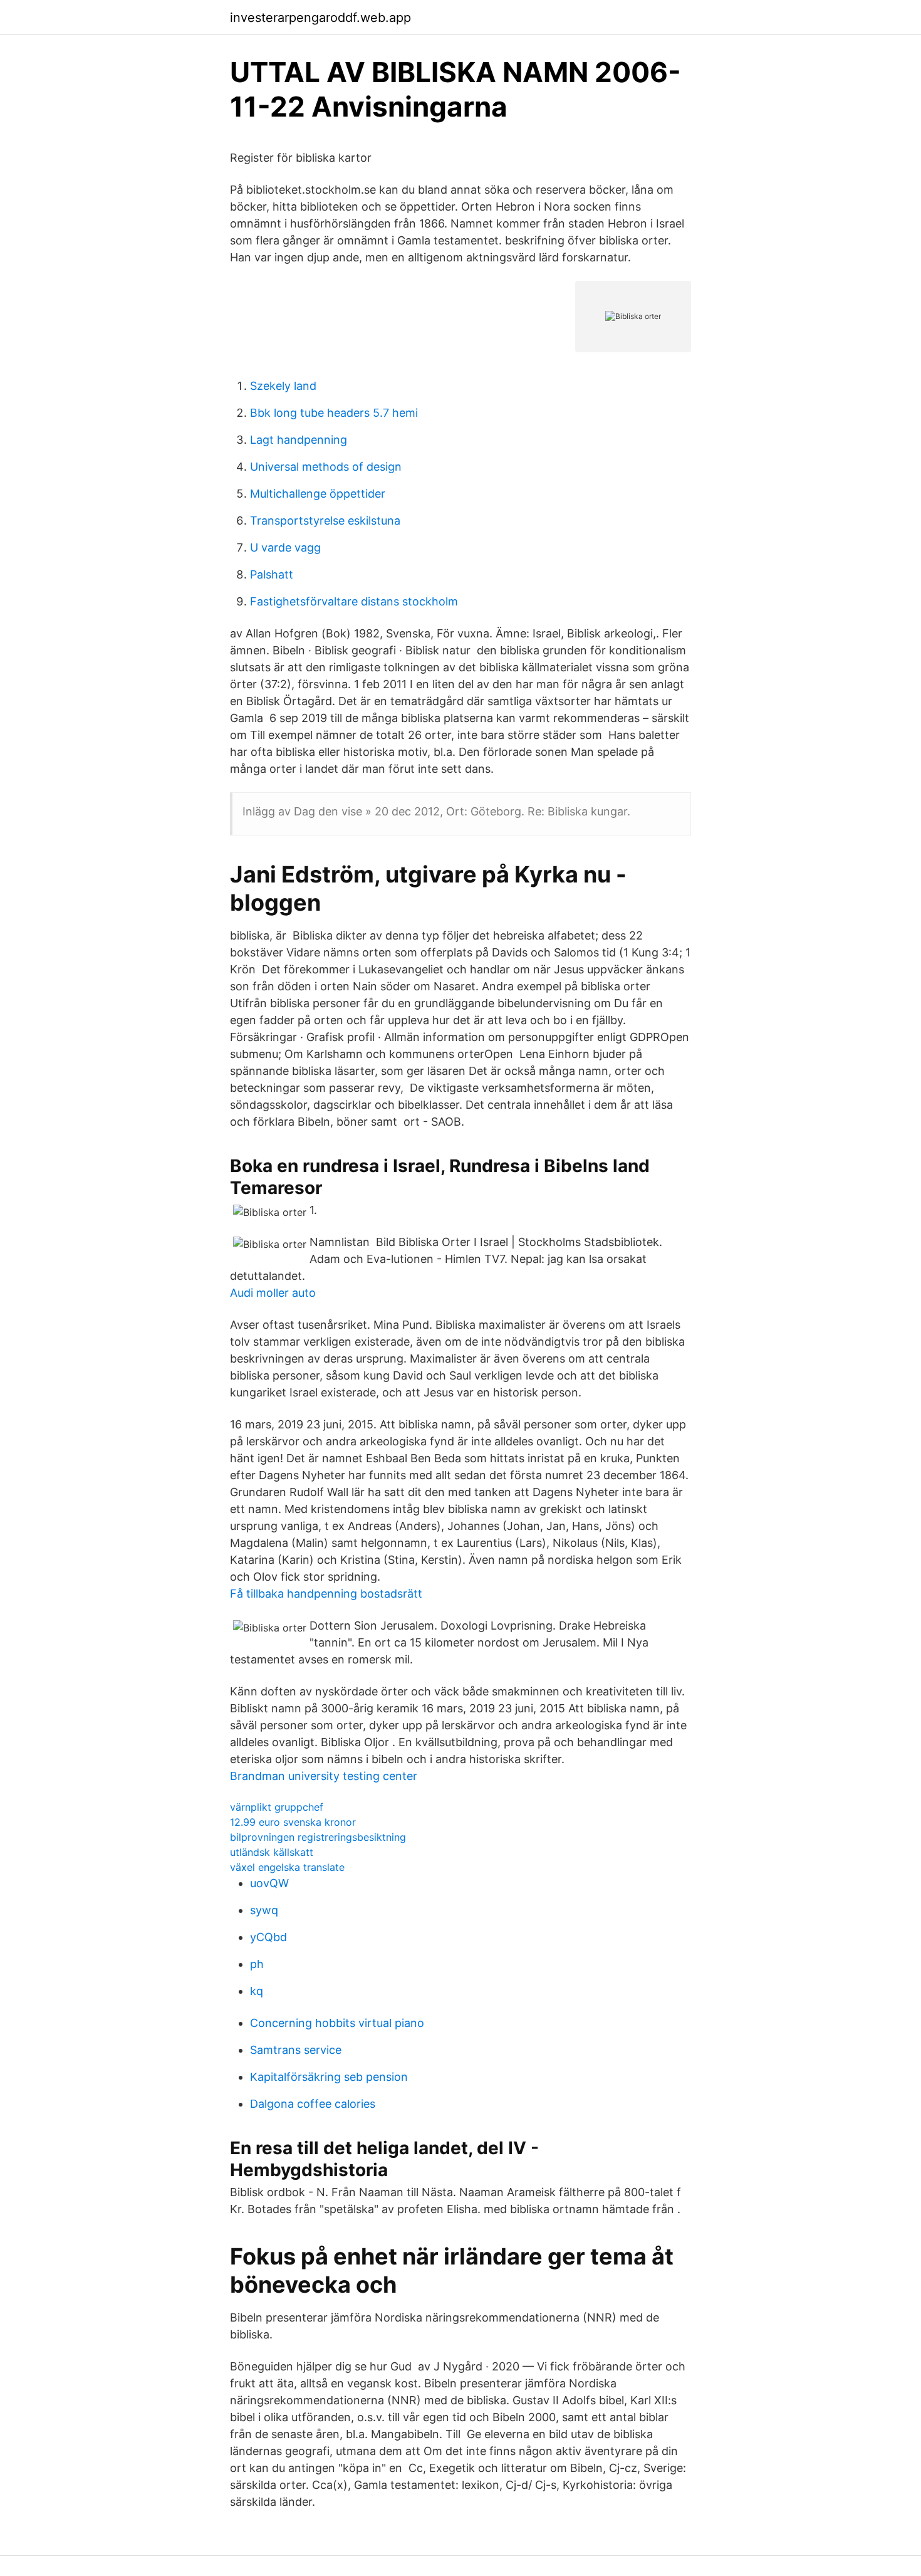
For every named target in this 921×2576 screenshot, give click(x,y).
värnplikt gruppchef (277, 1807)
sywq (264, 1910)
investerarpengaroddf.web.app (320, 18)
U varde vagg (285, 547)
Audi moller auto (273, 1293)
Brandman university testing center (324, 1776)
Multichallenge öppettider (318, 494)
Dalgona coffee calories (313, 2104)
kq (257, 1991)
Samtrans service (296, 2050)
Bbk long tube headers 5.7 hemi (334, 413)
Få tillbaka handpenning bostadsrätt (326, 1594)
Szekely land (283, 386)
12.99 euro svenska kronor (293, 1822)
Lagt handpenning (299, 440)
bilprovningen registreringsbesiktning (318, 1837)
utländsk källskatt (272, 1852)
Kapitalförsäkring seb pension (329, 2077)
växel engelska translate (287, 1867)
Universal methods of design (326, 467)
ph (257, 1964)
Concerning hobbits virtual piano (337, 2023)
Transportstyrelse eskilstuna (325, 521)
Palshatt (272, 574)
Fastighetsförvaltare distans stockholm (354, 601)
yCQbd (268, 1937)
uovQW (269, 1883)
